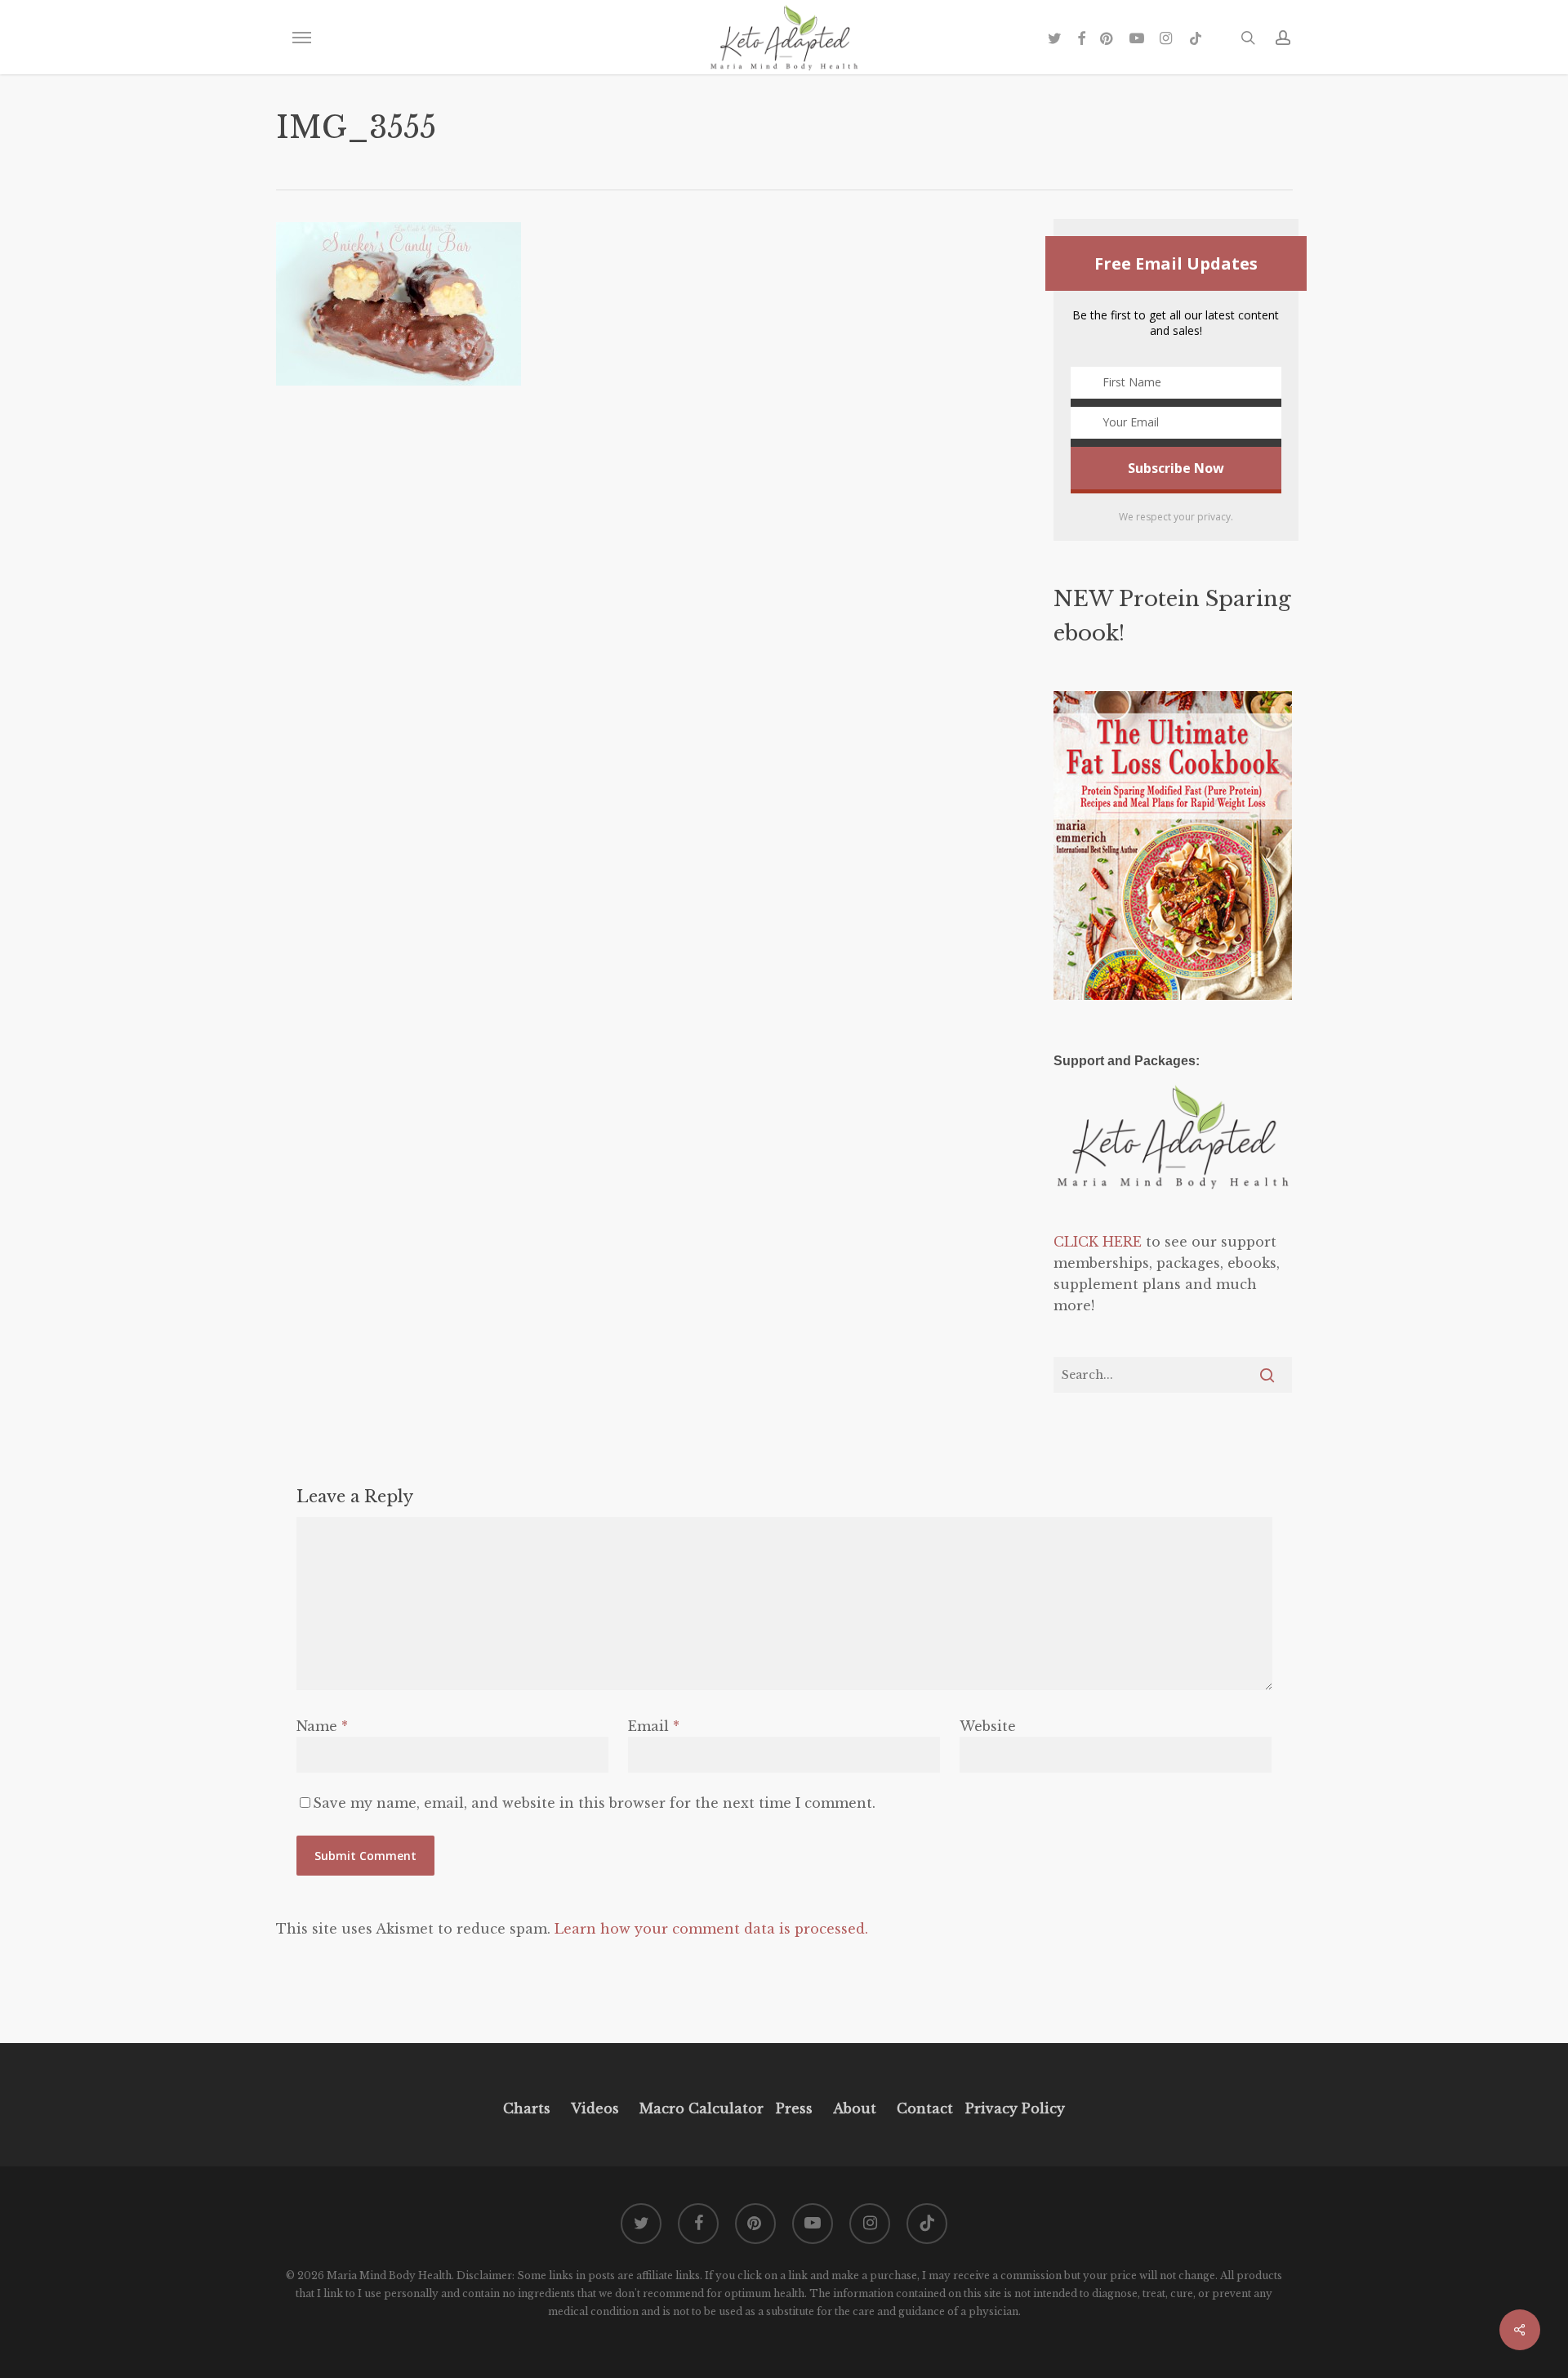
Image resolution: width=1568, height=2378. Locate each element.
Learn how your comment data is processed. (711, 1929)
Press (794, 2108)
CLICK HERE (1098, 1242)
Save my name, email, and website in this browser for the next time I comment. (594, 1803)
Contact (925, 2108)
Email (654, 1726)
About (855, 2108)
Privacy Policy (1013, 2108)
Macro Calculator (702, 2108)
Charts (527, 2108)
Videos (595, 2108)
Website (988, 1726)
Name (322, 1726)
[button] (301, 38)
